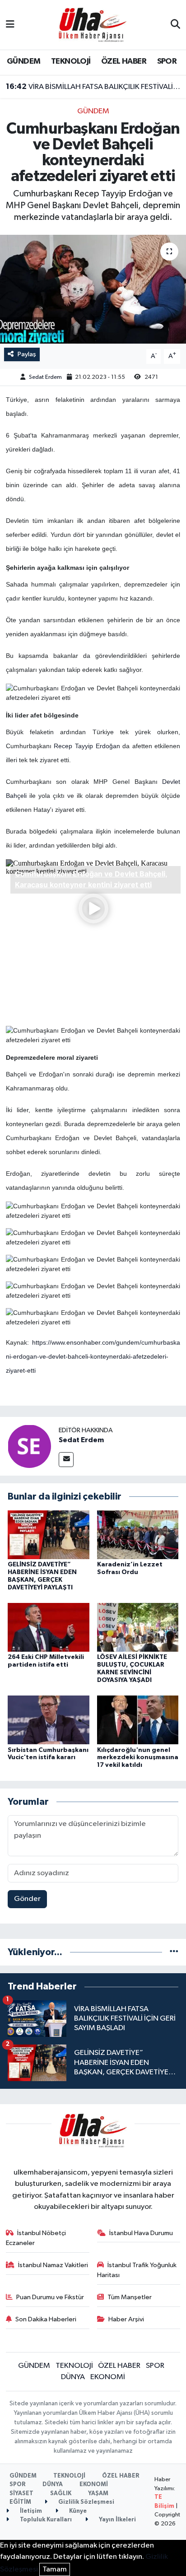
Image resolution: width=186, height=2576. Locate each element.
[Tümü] (174, 1952)
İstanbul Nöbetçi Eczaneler (36, 2238)
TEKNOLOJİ (71, 61)
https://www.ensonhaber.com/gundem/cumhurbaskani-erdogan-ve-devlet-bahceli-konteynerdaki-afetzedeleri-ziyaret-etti (93, 1356)
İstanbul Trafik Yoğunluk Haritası (137, 2270)
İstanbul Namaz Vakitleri (53, 2265)
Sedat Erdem (45, 377)
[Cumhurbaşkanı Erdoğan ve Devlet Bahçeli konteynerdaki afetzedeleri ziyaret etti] (93, 289)
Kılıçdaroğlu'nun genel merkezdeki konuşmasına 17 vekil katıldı (138, 1758)
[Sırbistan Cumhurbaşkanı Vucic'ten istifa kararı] (49, 1720)
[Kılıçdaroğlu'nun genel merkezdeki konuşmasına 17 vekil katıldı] (138, 1720)
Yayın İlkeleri (117, 2520)
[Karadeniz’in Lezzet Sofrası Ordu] (138, 1535)
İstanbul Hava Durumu (141, 2233)
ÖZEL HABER (124, 61)
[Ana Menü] (10, 25)
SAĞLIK (61, 2494)
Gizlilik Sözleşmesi (86, 2502)
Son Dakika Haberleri (46, 2319)
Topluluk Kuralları (45, 2520)
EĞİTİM (20, 2502)
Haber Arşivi (126, 2319)
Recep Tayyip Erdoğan (87, 746)
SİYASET (21, 2494)
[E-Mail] (66, 1460)
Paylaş (27, 354)
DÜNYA (73, 2377)
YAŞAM (98, 2494)
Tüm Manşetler (130, 2297)
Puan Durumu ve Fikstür (50, 2297)
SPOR (167, 61)
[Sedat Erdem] (29, 1446)
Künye (77, 2511)
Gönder (27, 1899)
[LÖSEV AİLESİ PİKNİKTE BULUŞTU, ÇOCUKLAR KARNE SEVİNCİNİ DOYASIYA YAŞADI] (138, 1627)
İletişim (30, 2511)
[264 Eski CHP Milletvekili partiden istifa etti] (49, 1627)
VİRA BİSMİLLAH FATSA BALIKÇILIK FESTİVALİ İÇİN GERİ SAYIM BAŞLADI (93, 87)
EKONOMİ (108, 2377)
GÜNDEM (23, 61)
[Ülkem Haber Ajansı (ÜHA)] (93, 25)
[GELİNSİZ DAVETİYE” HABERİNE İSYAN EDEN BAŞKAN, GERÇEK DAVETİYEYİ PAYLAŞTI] (49, 1535)
